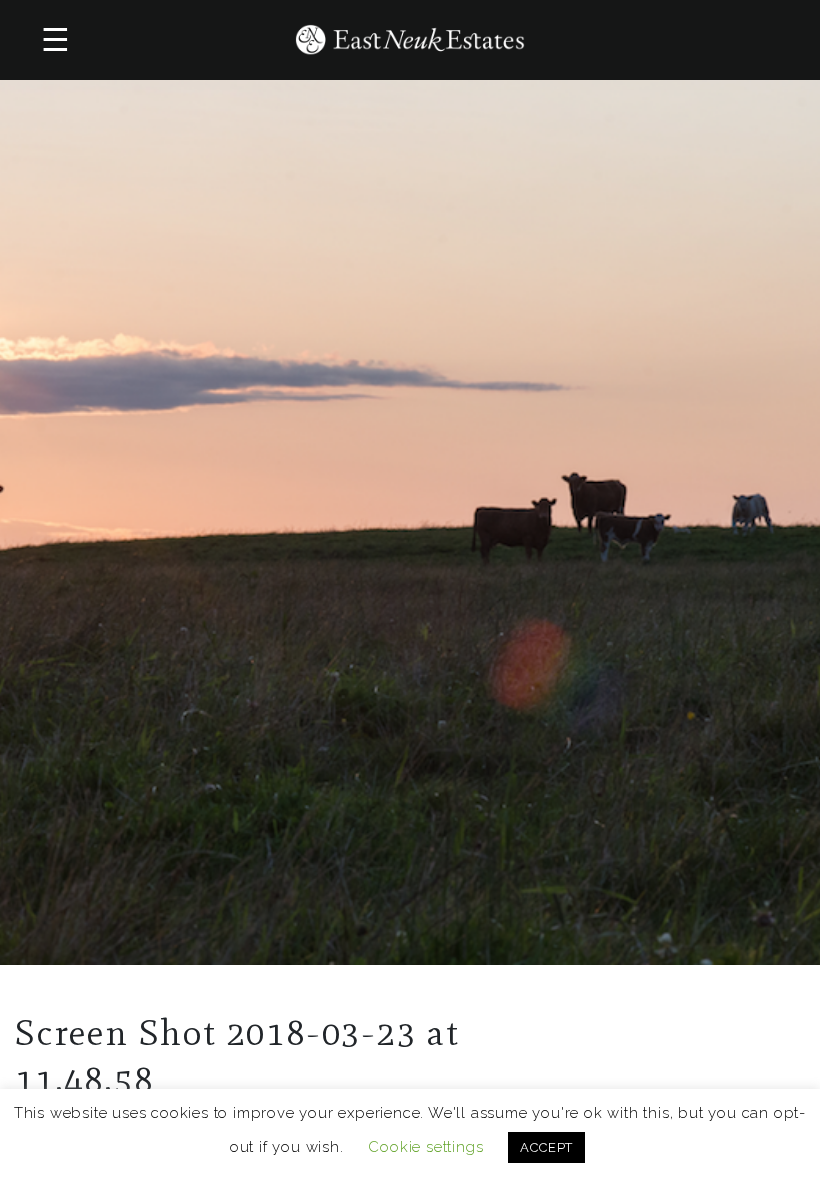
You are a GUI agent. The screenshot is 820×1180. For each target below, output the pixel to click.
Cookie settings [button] (425, 1147)
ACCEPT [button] (546, 1147)
